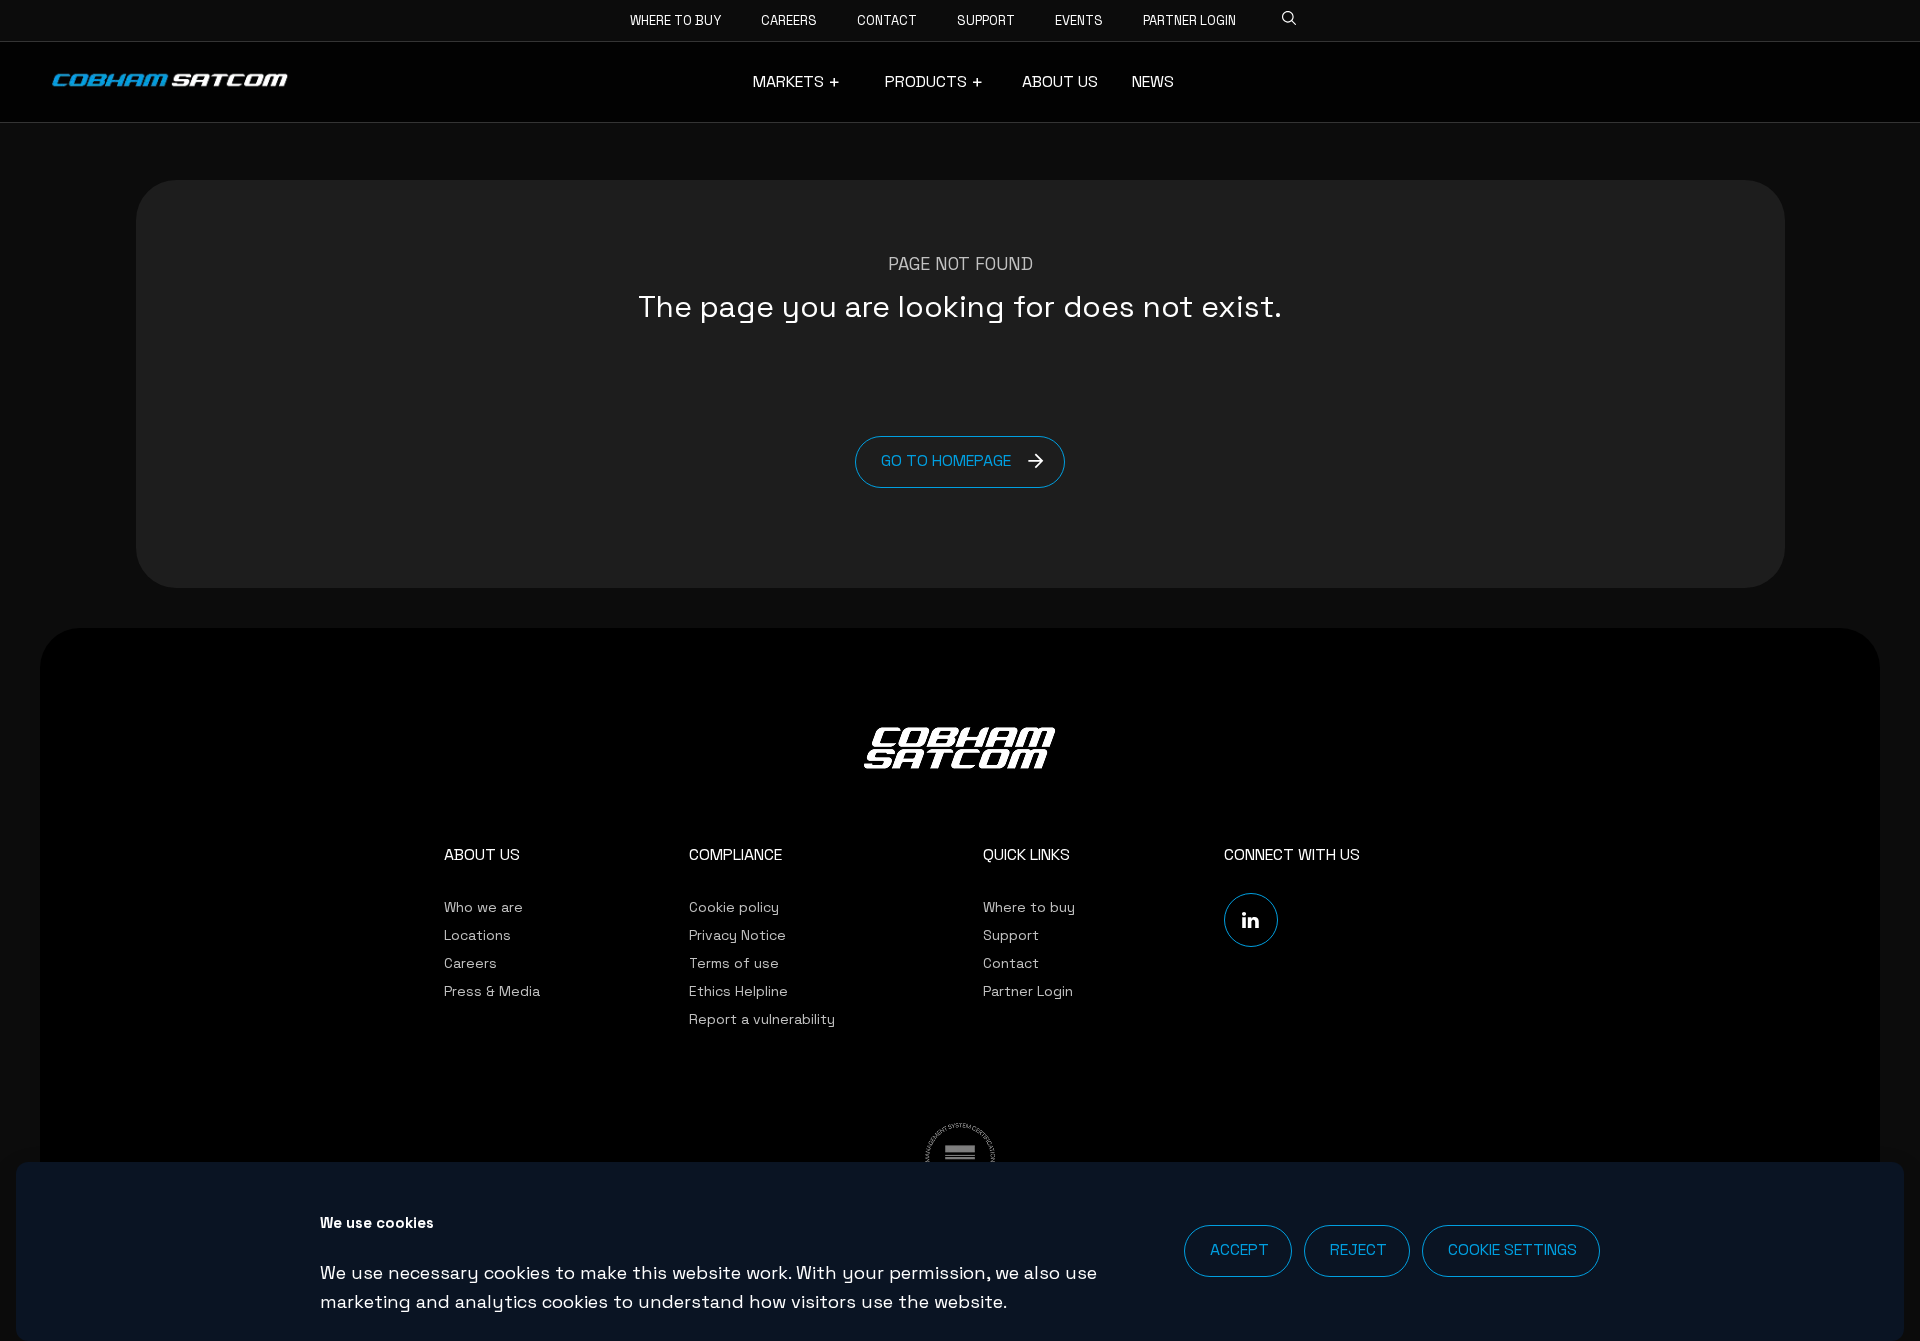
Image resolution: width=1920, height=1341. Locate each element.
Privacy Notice (737, 935)
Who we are (483, 907)
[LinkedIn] (1251, 920)
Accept (1239, 1249)
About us (1060, 82)
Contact (887, 20)
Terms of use (734, 963)
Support (986, 20)
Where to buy (675, 20)
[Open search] (1283, 15)
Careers (789, 20)
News (1153, 82)
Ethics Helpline (738, 991)
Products (926, 82)
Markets (788, 82)
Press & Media (492, 991)
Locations (477, 935)
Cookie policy (734, 907)
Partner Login (1189, 20)
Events (1079, 20)
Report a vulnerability (762, 1019)
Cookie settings (1512, 1249)
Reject (1358, 1249)
